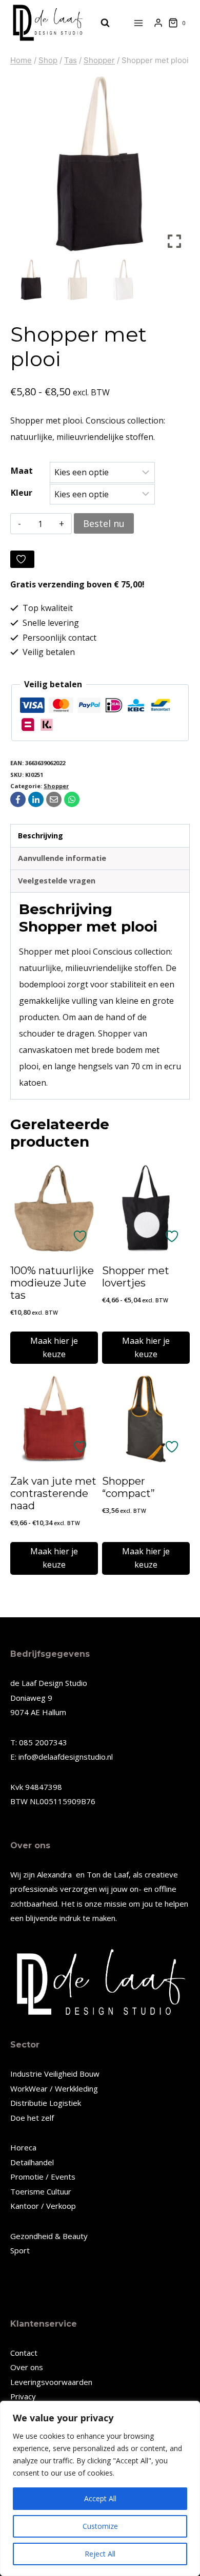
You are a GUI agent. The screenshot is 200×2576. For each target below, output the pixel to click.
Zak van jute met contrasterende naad (53, 1493)
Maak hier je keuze (54, 1347)
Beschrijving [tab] (41, 836)
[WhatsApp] (72, 799)
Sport (20, 2250)
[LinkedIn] (36, 799)
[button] (174, 168)
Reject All (100, 2554)
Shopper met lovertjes (136, 1277)
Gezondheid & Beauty (49, 2236)
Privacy (23, 2396)
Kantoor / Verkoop (43, 2206)
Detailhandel (32, 2162)
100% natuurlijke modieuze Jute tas (52, 1283)
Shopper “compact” (128, 1487)
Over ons (27, 2367)
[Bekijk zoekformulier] (100, 23)
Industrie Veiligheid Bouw (55, 2074)
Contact (24, 2353)
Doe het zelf (32, 2118)
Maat (22, 471)
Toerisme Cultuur (41, 2191)
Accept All (100, 2498)
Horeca (23, 2147)
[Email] (54, 799)
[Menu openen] (139, 23)
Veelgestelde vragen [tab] (57, 881)
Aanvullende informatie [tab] (62, 858)
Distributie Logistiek (46, 2103)
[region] (100, 2488)
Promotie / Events (43, 2177)
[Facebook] (18, 799)
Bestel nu (104, 523)
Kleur (22, 493)
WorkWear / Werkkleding (54, 2088)
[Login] (158, 23)
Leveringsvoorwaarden (51, 2382)
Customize (100, 2526)
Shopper (56, 786)
